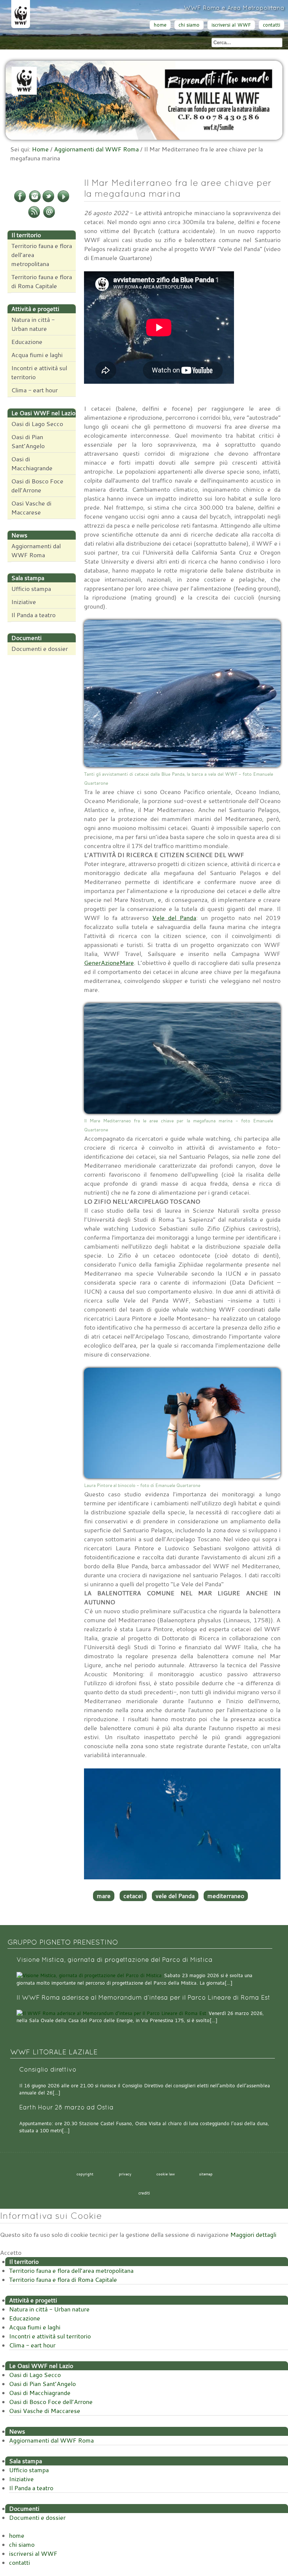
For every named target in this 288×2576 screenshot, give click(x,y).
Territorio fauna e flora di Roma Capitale (42, 281)
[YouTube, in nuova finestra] (63, 201)
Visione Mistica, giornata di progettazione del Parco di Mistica (115, 1960)
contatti (271, 25)
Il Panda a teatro (33, 615)
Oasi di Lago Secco (37, 424)
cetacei (133, 1896)
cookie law (166, 2174)
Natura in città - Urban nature (33, 324)
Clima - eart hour (34, 390)
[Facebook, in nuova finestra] (20, 201)
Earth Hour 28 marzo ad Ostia (66, 2107)
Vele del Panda (174, 918)
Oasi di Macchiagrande (32, 464)
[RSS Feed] (34, 217)
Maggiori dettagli (253, 2235)
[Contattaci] (49, 217)
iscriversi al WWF (231, 25)
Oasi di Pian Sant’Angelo (28, 441)
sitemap (206, 2174)
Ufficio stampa (31, 589)
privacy (125, 2174)
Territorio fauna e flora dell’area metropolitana (42, 255)
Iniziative (24, 602)
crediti (144, 2193)
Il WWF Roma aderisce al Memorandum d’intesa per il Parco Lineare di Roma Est (143, 1998)
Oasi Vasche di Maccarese (31, 508)
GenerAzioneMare (109, 963)
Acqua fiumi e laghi (37, 355)
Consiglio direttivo (48, 2070)
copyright (85, 2174)
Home (40, 149)
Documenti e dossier (40, 649)
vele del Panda (175, 1896)
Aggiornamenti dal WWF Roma (96, 149)
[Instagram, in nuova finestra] (35, 201)
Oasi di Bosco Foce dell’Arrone (37, 486)
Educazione (27, 342)
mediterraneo (226, 1896)
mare (104, 1896)
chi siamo (189, 25)
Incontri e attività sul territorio (39, 372)
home (160, 25)
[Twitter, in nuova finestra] (48, 201)
